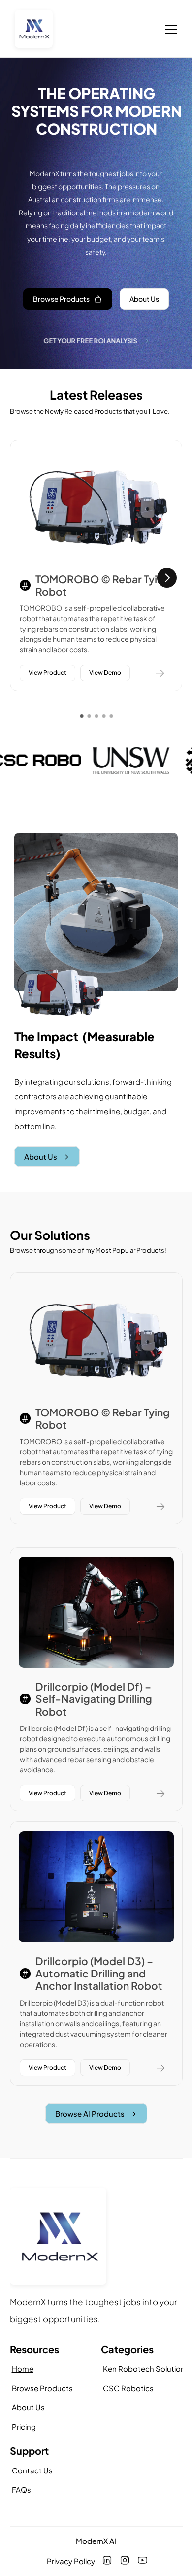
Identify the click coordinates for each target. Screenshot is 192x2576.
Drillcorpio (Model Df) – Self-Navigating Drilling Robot (95, 1699)
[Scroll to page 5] (112, 716)
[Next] (167, 578)
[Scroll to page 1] (80, 716)
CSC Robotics (128, 2388)
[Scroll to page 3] (96, 716)
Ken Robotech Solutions (146, 2369)
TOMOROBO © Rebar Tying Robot (104, 585)
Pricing (24, 2426)
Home (23, 2369)
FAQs (21, 2489)
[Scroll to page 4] (104, 716)
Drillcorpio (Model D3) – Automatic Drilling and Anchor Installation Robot (99, 1973)
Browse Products (42, 2388)
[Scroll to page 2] (89, 716)
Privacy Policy (71, 2561)
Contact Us (32, 2470)
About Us (28, 2407)
